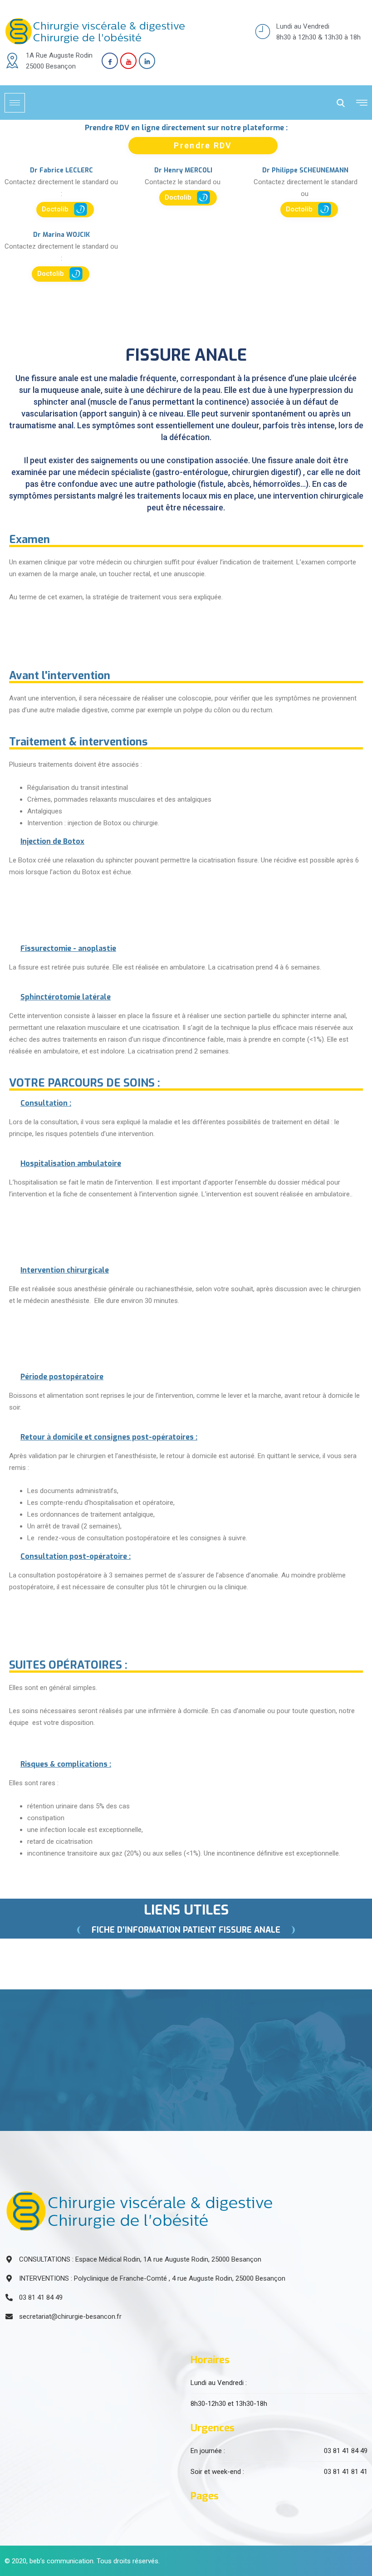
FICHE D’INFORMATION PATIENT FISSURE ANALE (186, 1930)
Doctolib (56, 209)
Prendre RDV (203, 145)
